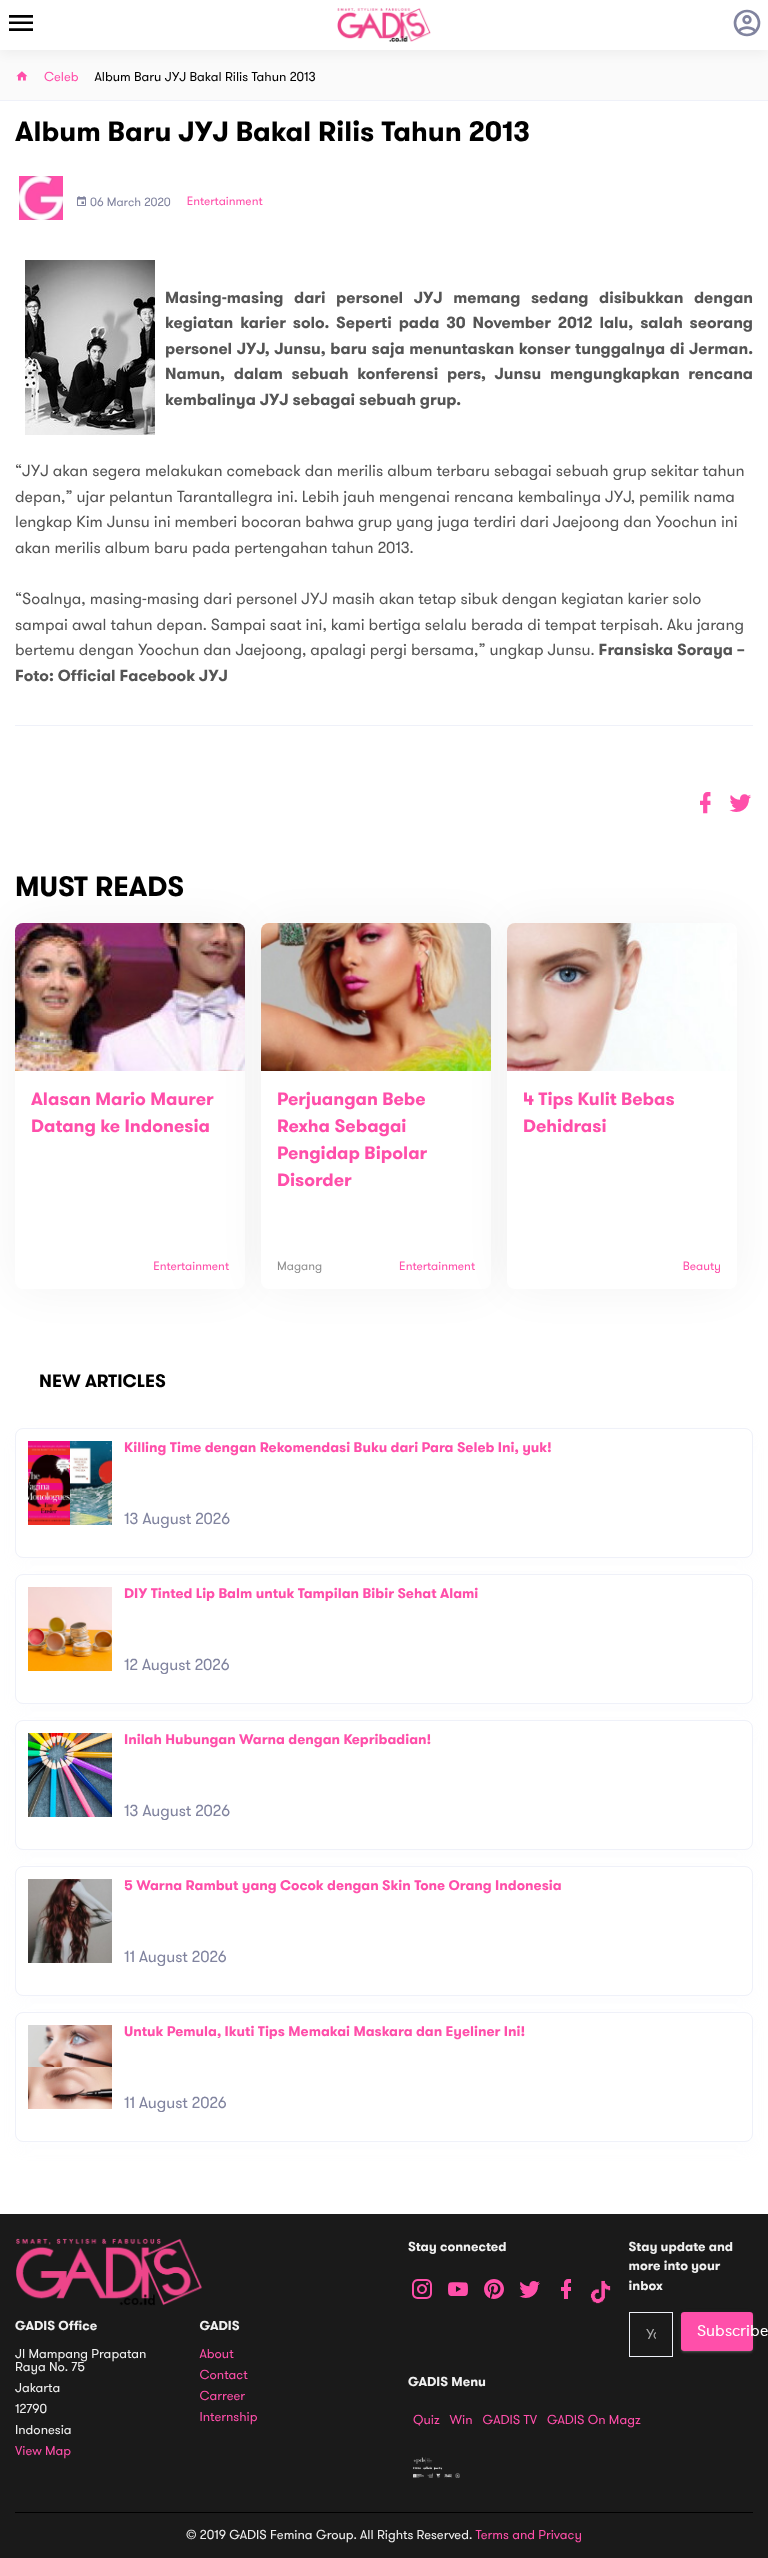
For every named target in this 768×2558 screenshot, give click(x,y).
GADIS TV (510, 2420)
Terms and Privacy (529, 2535)
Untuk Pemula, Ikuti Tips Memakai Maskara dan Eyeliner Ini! (324, 2031)
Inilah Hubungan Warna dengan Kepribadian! (277, 1739)
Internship (229, 2417)
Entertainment (225, 202)
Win (461, 2420)
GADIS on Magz (594, 2420)
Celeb (61, 77)
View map (43, 2451)
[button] (740, 803)
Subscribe (725, 2331)
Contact (224, 2375)
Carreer (223, 2396)
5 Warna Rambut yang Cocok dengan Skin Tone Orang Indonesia (343, 1885)
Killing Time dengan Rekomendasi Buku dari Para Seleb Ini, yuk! (338, 1447)
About (217, 2354)
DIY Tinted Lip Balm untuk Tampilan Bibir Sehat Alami (301, 1593)
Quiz (426, 2420)
